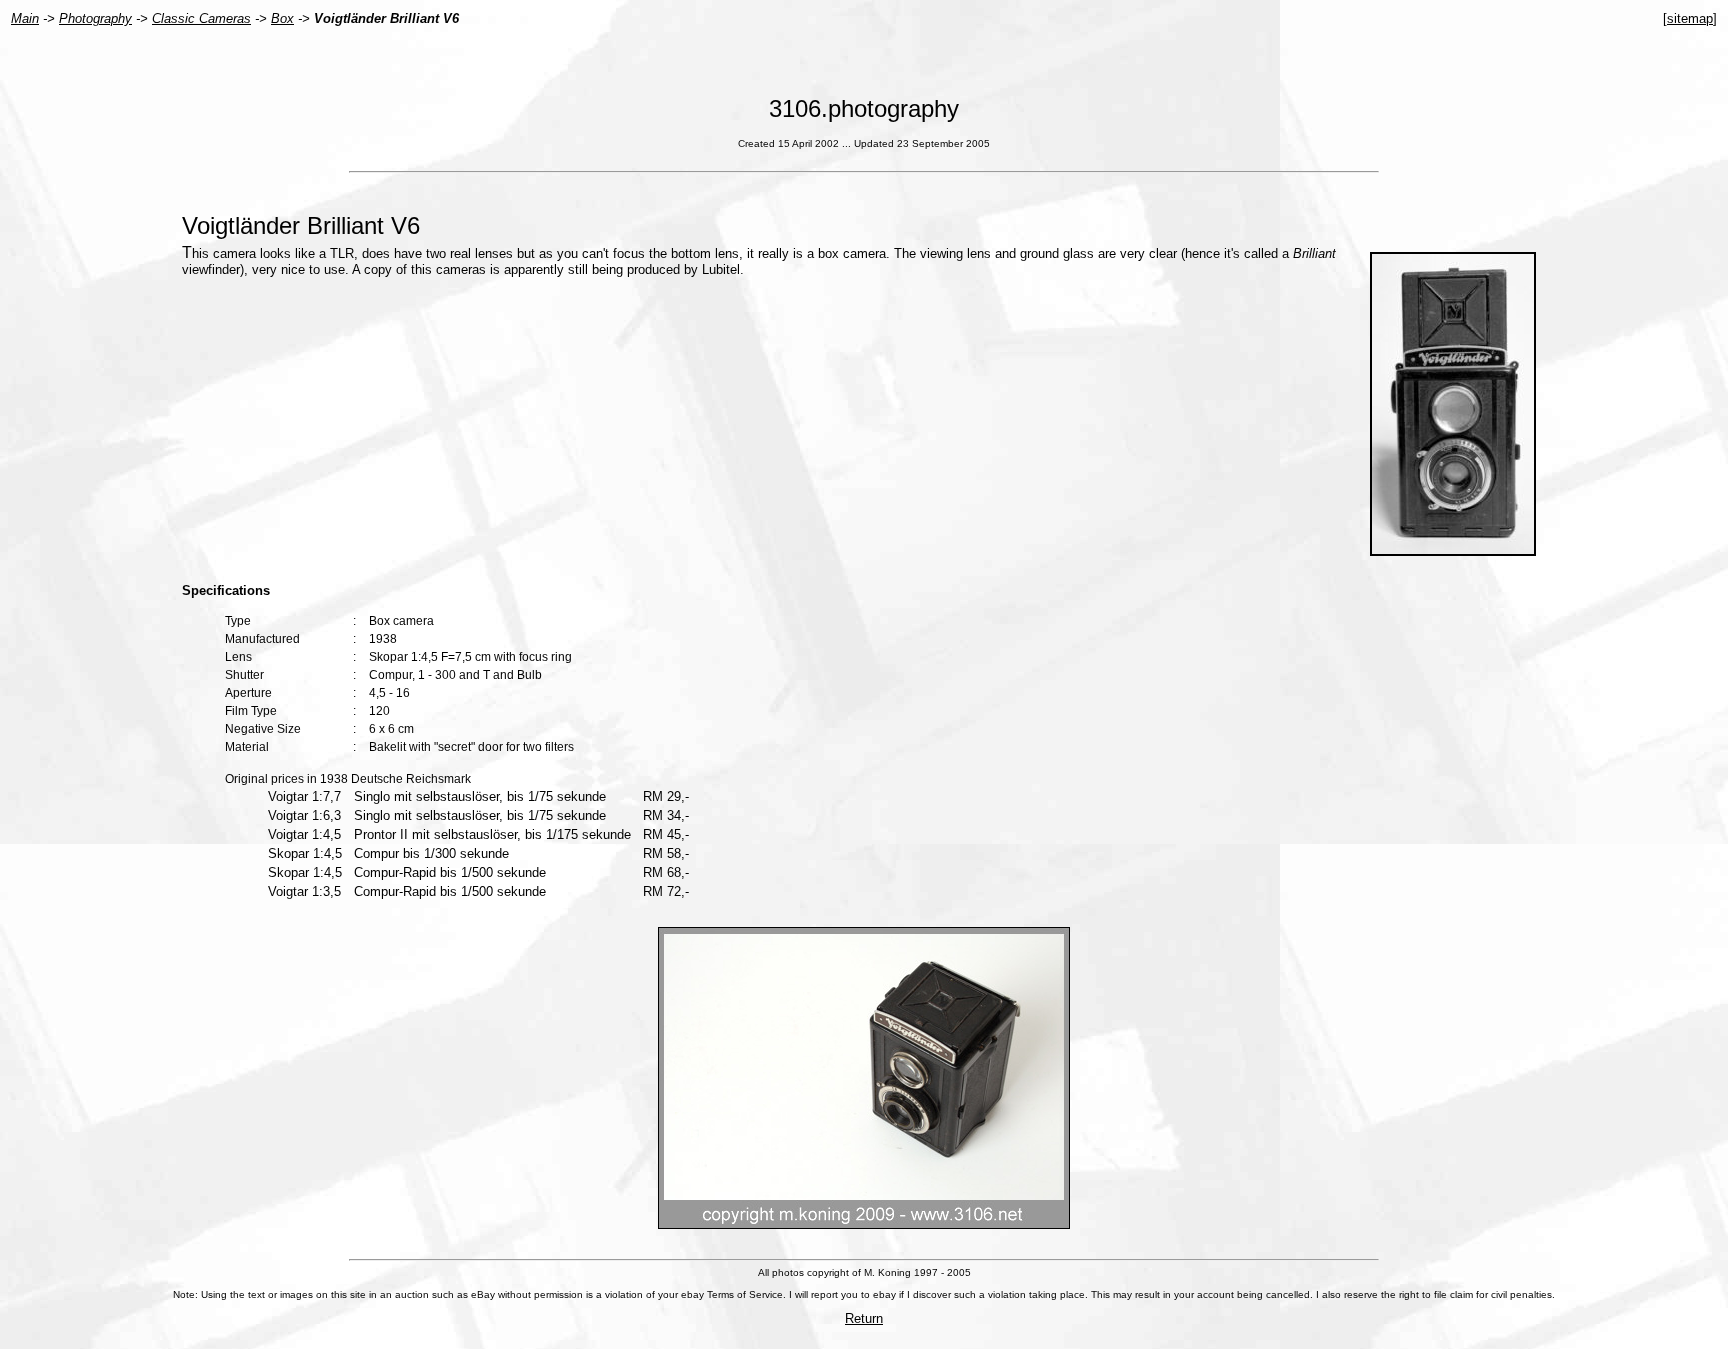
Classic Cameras (201, 18)
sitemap (1690, 18)
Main (25, 18)
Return (864, 1318)
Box (282, 18)
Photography (95, 18)
